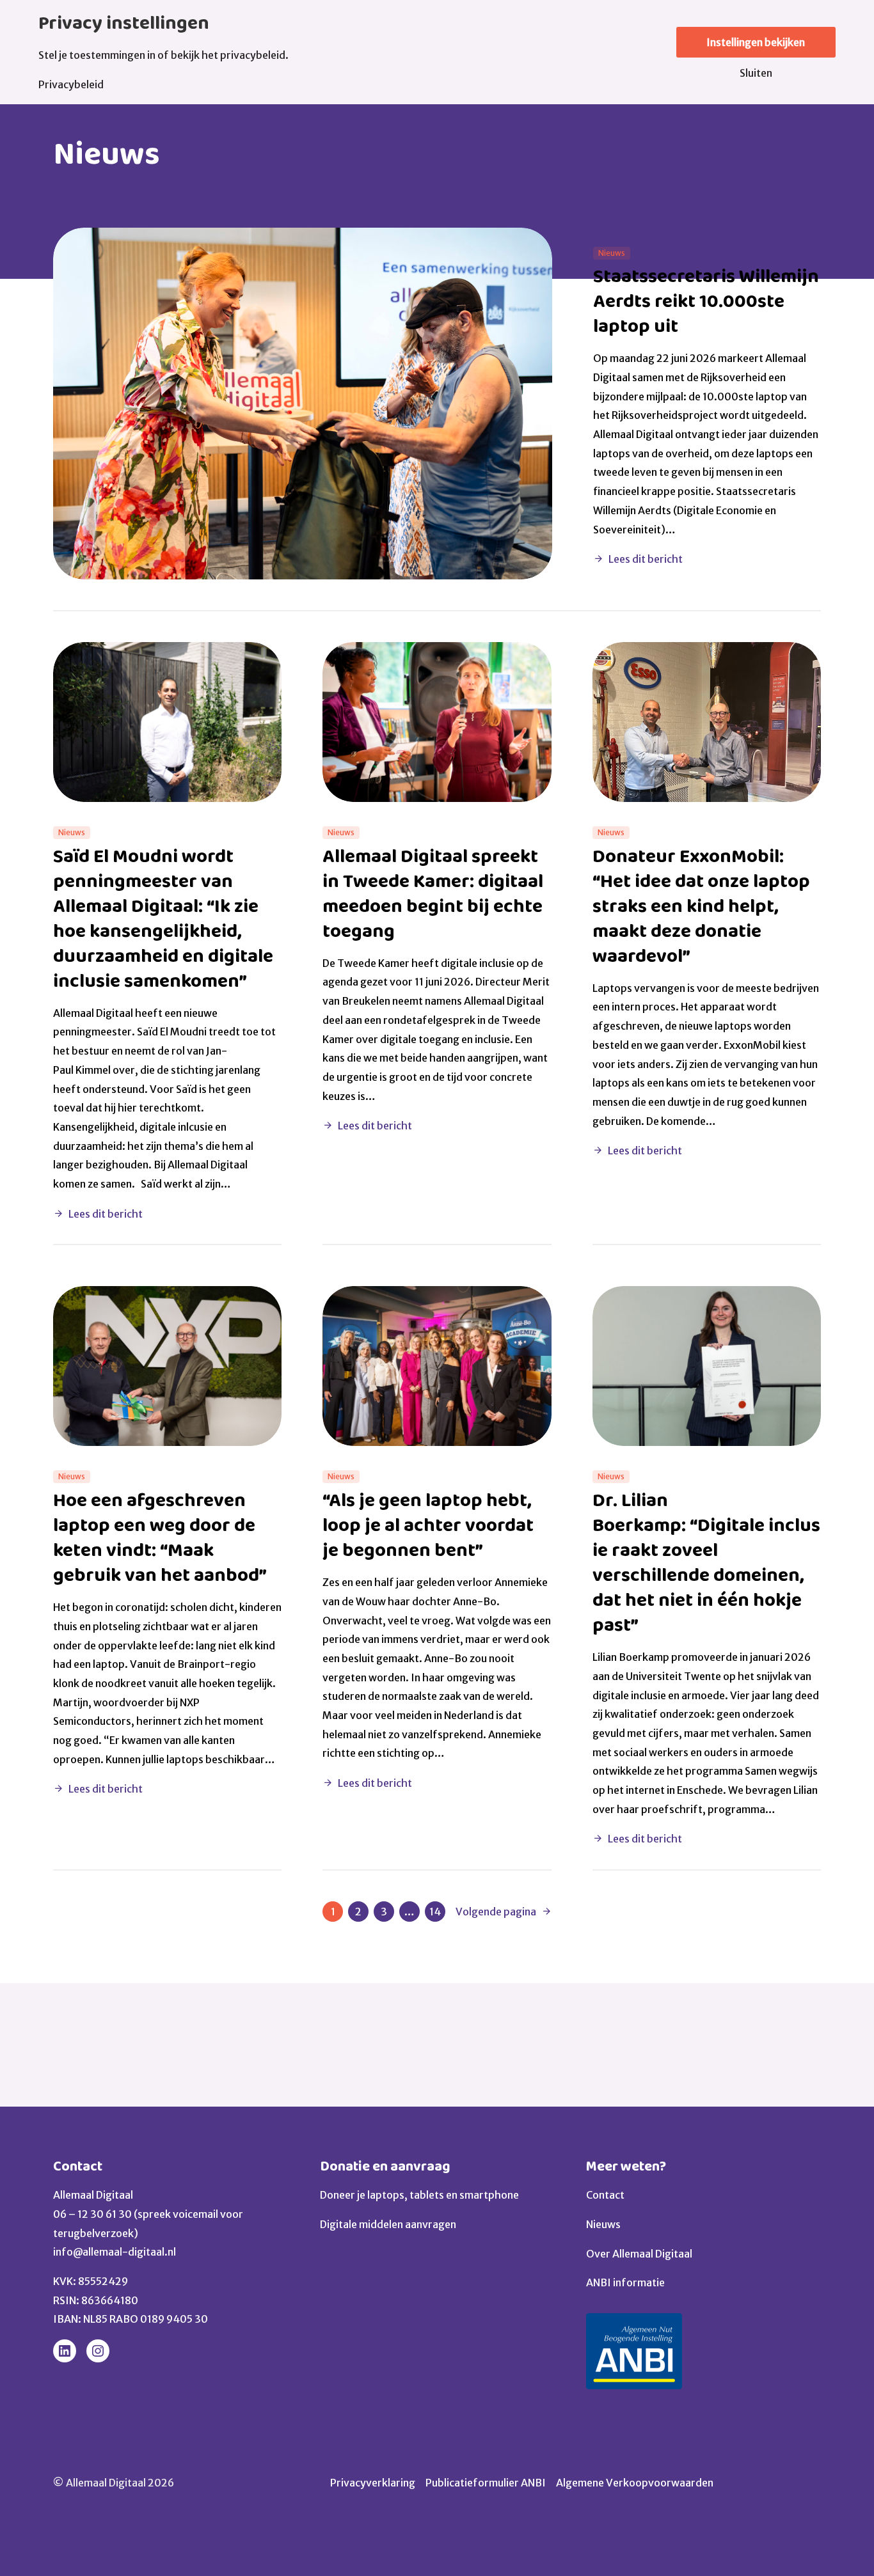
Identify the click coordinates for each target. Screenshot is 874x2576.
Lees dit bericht (646, 559)
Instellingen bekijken (756, 42)
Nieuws (603, 2224)
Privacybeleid (71, 84)
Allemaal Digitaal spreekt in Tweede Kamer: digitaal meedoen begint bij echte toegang (433, 894)
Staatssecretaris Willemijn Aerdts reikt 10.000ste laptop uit (706, 302)
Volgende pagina (496, 1912)
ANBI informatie (625, 2282)
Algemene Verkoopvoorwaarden (635, 2483)
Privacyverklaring (373, 2483)
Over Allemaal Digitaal (639, 2254)
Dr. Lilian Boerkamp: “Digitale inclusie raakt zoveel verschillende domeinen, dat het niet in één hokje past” (706, 1563)
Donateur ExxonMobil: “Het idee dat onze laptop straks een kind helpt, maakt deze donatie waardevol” (701, 907)
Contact (78, 2166)
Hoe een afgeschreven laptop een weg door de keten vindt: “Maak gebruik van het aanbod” (162, 1538)
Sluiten (756, 73)
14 (435, 1912)
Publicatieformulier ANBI (486, 2483)
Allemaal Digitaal (93, 2195)
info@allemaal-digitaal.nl (115, 2252)
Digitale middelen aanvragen (388, 2224)
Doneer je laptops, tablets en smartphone (419, 2195)
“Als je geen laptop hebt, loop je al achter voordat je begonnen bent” (428, 1526)
